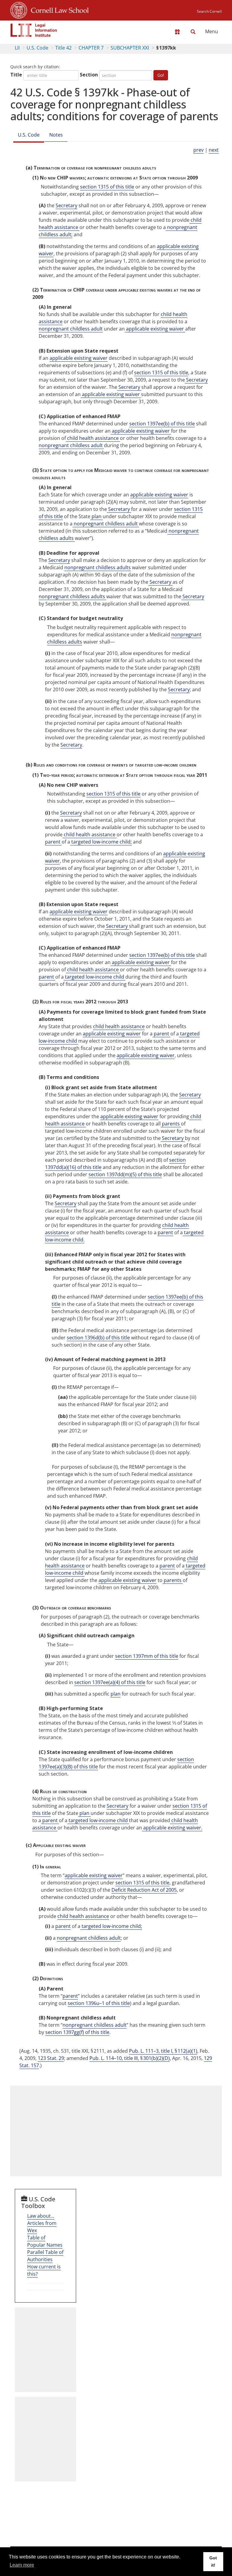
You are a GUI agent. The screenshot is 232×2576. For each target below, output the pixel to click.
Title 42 (63, 48)
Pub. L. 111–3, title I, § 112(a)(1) (163, 2051)
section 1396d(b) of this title (98, 1338)
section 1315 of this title (107, 187)
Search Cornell (209, 11)
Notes (56, 135)
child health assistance (93, 438)
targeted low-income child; (101, 842)
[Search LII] (193, 32)
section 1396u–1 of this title (99, 2003)
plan (97, 516)
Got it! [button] (213, 2561)
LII (17, 48)
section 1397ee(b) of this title (162, 424)
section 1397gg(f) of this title (77, 2032)
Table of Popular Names (45, 2241)
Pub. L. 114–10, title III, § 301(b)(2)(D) (130, 2058)
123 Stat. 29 (51, 2058)
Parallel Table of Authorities (45, 2256)
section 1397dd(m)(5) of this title (125, 1174)
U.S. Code (37, 48)
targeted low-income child (95, 977)
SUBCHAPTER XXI (130, 48)
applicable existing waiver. (172, 1828)
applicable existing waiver (155, 329)
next (214, 150)
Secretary (66, 205)
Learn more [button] (22, 2565)
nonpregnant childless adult (71, 329)
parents (171, 1124)
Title (16, 75)
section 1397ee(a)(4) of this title (110, 1682)
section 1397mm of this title (147, 1656)
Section (89, 75)
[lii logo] (34, 30)
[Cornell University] (19, 9)
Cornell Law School (58, 9)
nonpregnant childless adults (98, 567)
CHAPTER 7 (91, 48)
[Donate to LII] (177, 32)
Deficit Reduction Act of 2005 (144, 1890)
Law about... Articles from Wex (42, 2223)
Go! (161, 75)
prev (198, 150)
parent (53, 842)
